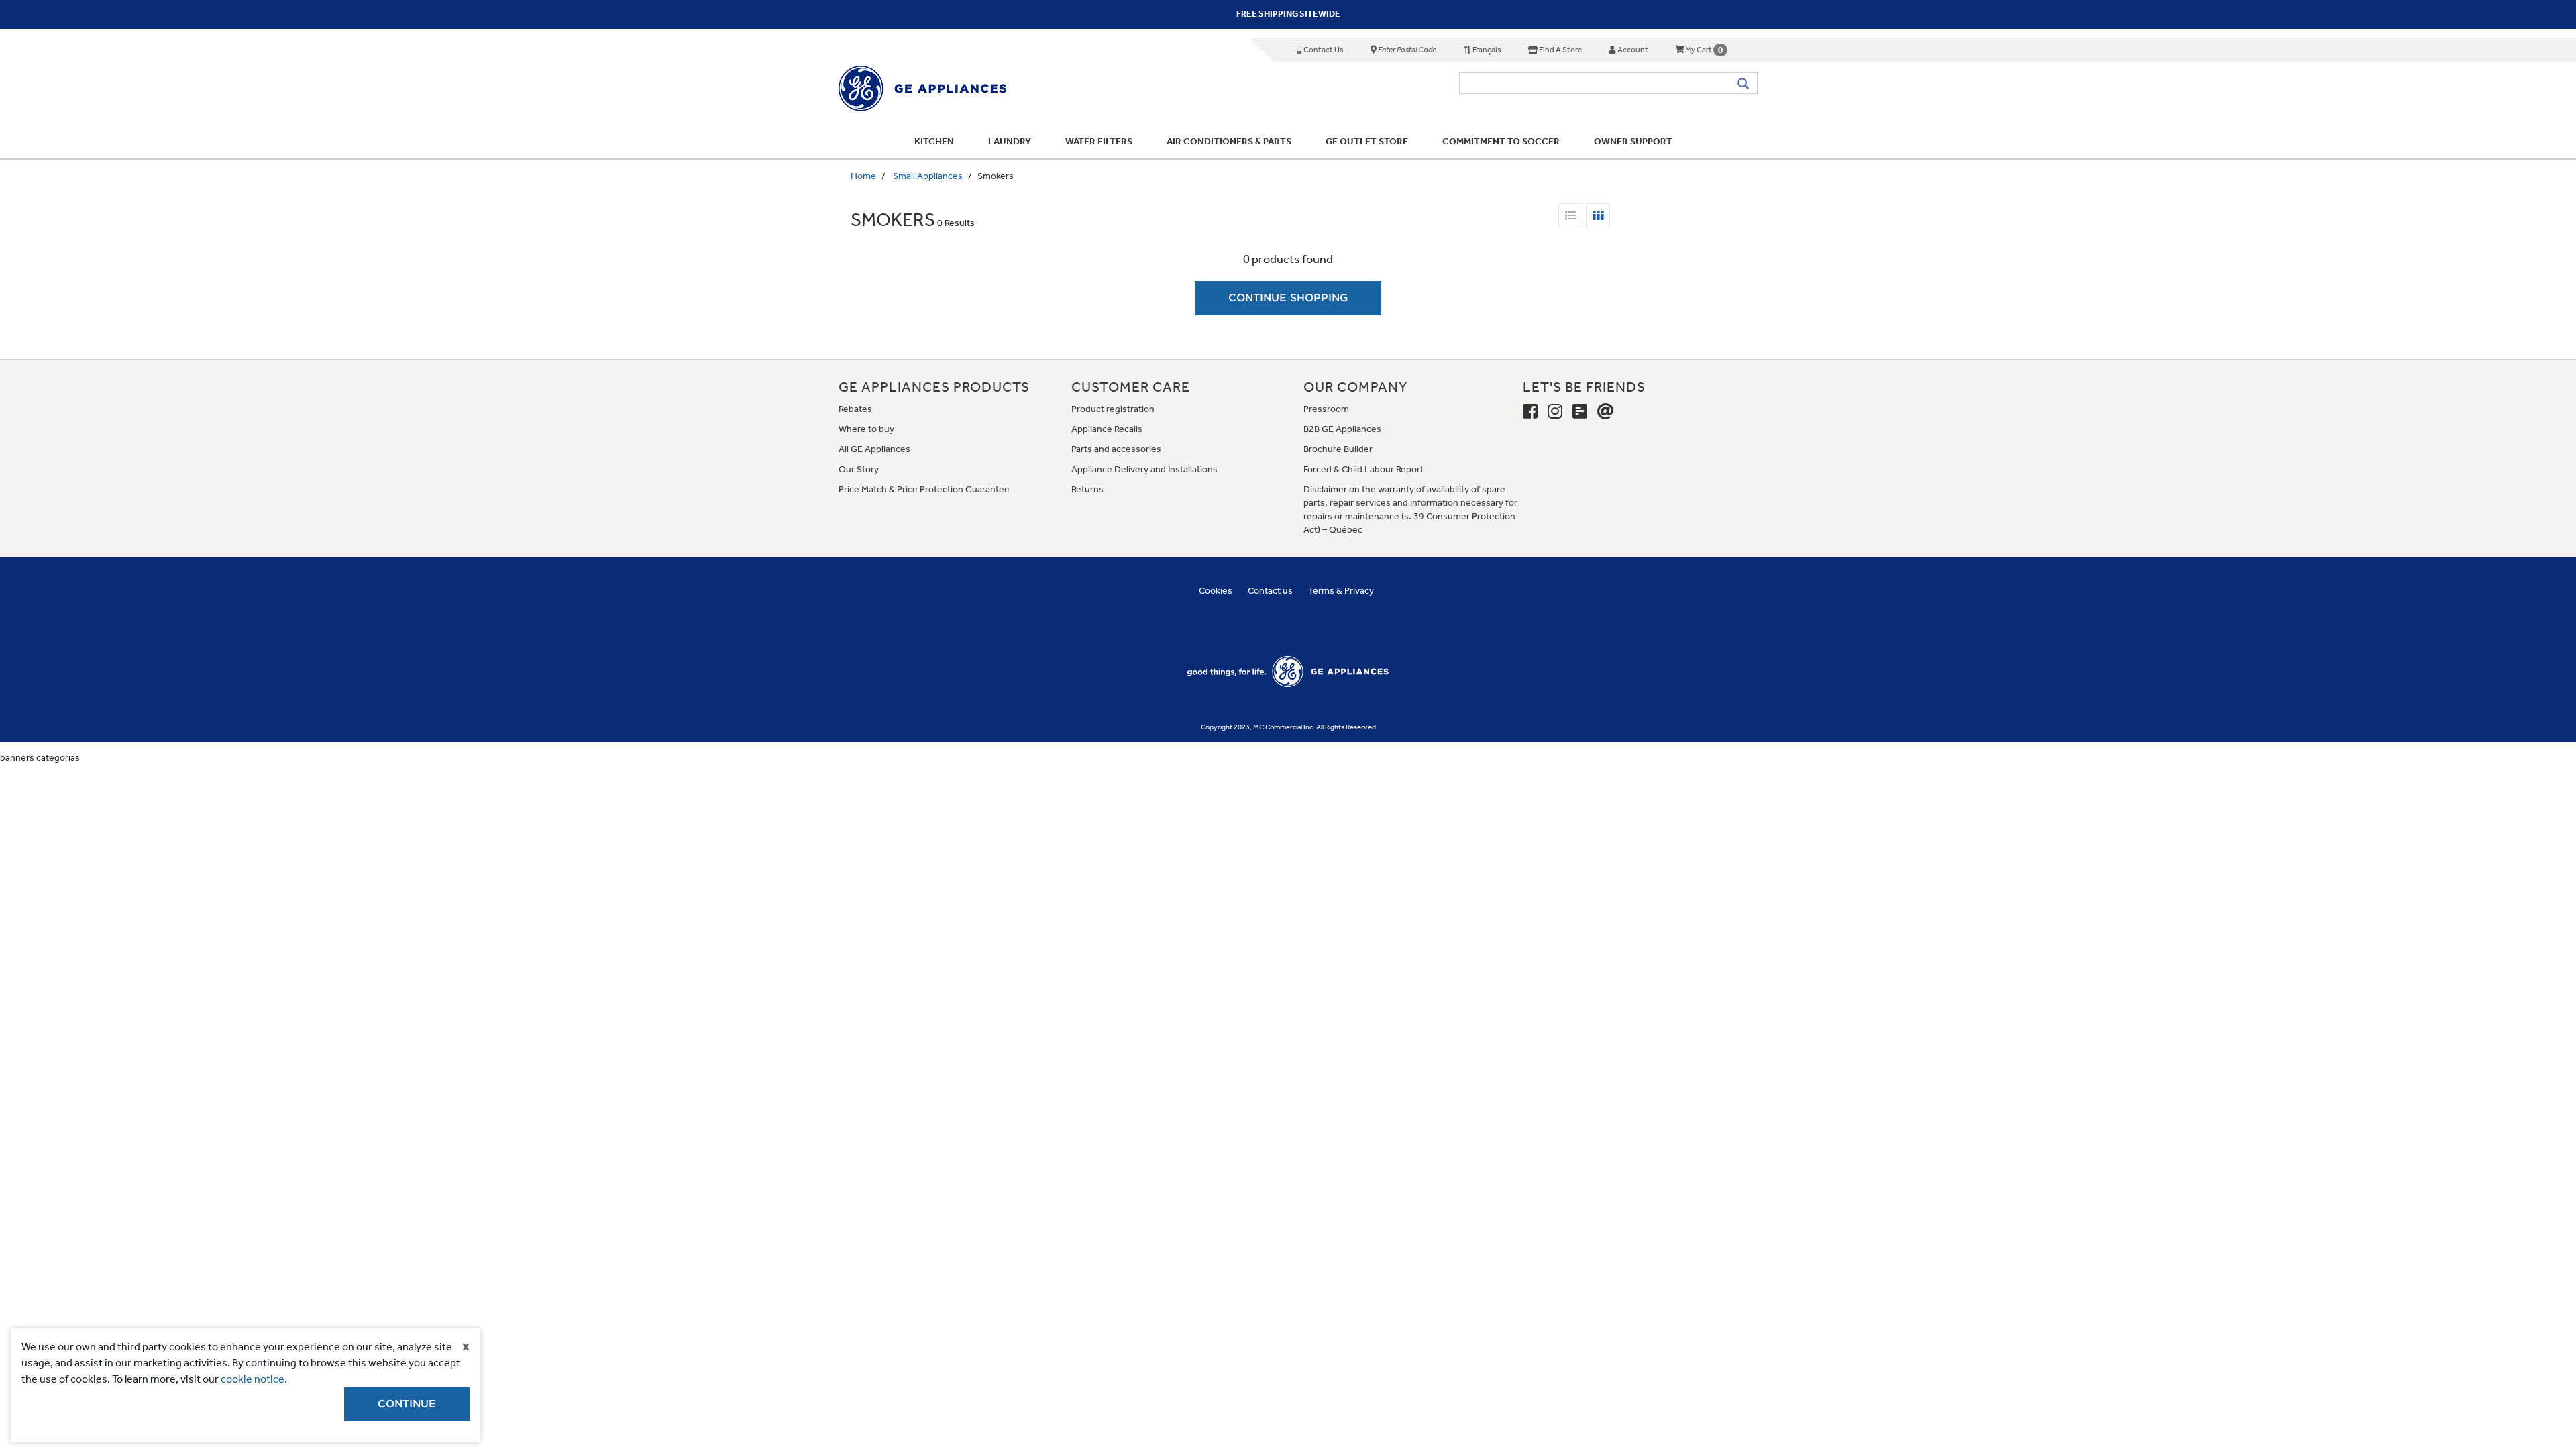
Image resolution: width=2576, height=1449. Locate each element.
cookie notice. (254, 1379)
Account (1632, 50)
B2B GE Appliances (1342, 429)
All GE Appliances (874, 449)
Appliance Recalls (1107, 429)
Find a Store (1560, 50)
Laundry (1010, 141)
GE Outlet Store (1367, 141)
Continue (407, 1404)
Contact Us (1323, 50)
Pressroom (1326, 409)
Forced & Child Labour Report (1363, 469)
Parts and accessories (1116, 449)
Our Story (859, 469)
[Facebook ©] (1530, 412)
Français (1486, 50)
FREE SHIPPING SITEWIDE (1288, 14)
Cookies (1216, 591)
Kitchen (934, 141)
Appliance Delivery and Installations (1144, 469)
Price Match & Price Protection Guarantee (924, 489)
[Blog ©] (1580, 412)
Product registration (1113, 409)
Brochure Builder (1338, 449)
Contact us (1270, 591)
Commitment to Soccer (1501, 141)
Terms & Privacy (1341, 591)
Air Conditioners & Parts (1229, 141)
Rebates (855, 409)
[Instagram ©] (1555, 412)
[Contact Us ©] (1606, 412)
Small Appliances (928, 176)
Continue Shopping (1288, 298)
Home (863, 176)
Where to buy (866, 429)
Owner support (1633, 141)
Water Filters (1099, 141)
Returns (1087, 489)
